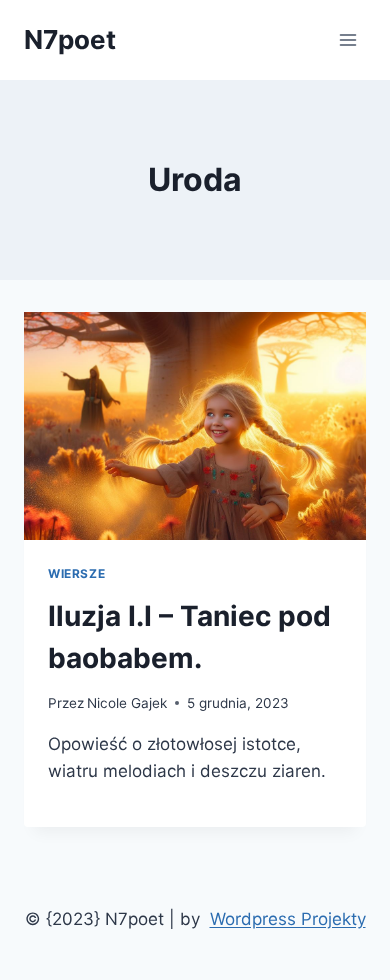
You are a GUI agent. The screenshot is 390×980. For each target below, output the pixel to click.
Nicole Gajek (127, 703)
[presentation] (195, 426)
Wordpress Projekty (288, 919)
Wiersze (76, 573)
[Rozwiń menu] (347, 39)
